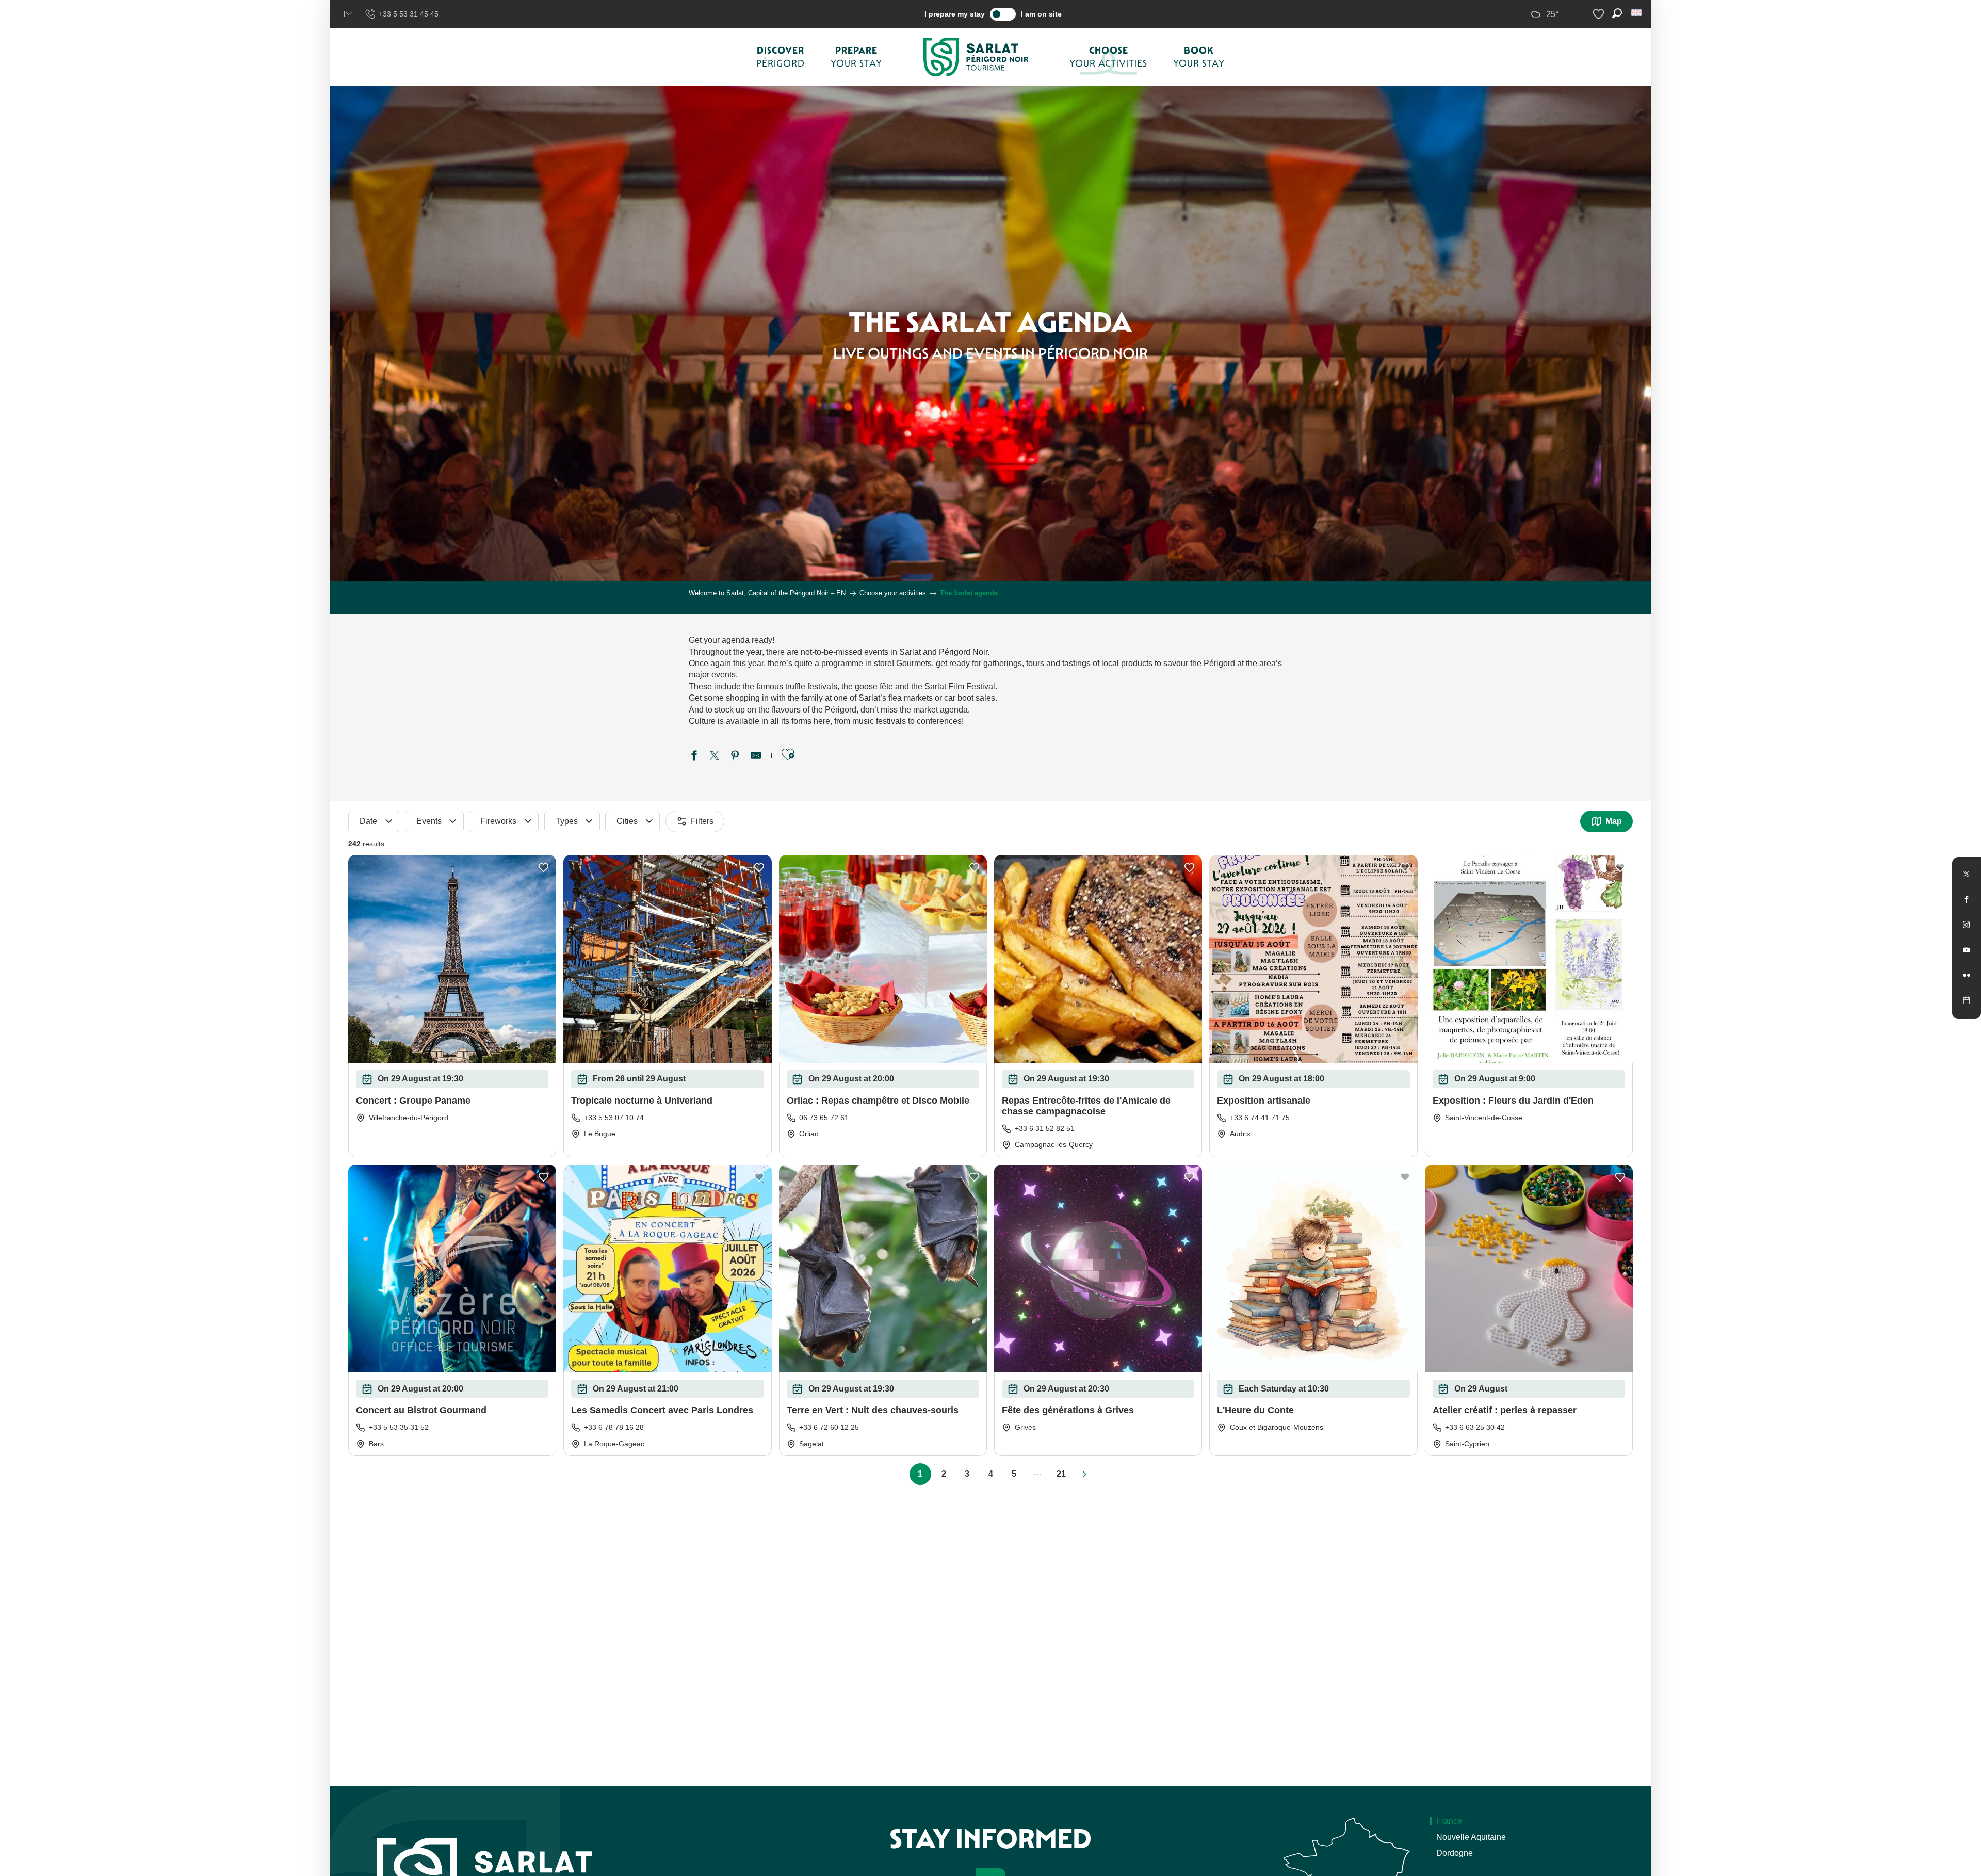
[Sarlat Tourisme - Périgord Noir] (976, 57)
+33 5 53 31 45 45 (409, 14)
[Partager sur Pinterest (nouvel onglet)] (735, 757)
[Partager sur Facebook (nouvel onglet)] (694, 757)
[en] (1637, 13)
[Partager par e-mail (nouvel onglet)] (756, 757)
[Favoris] (1600, 14)
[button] (1637, 13)
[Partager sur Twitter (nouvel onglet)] (715, 757)
